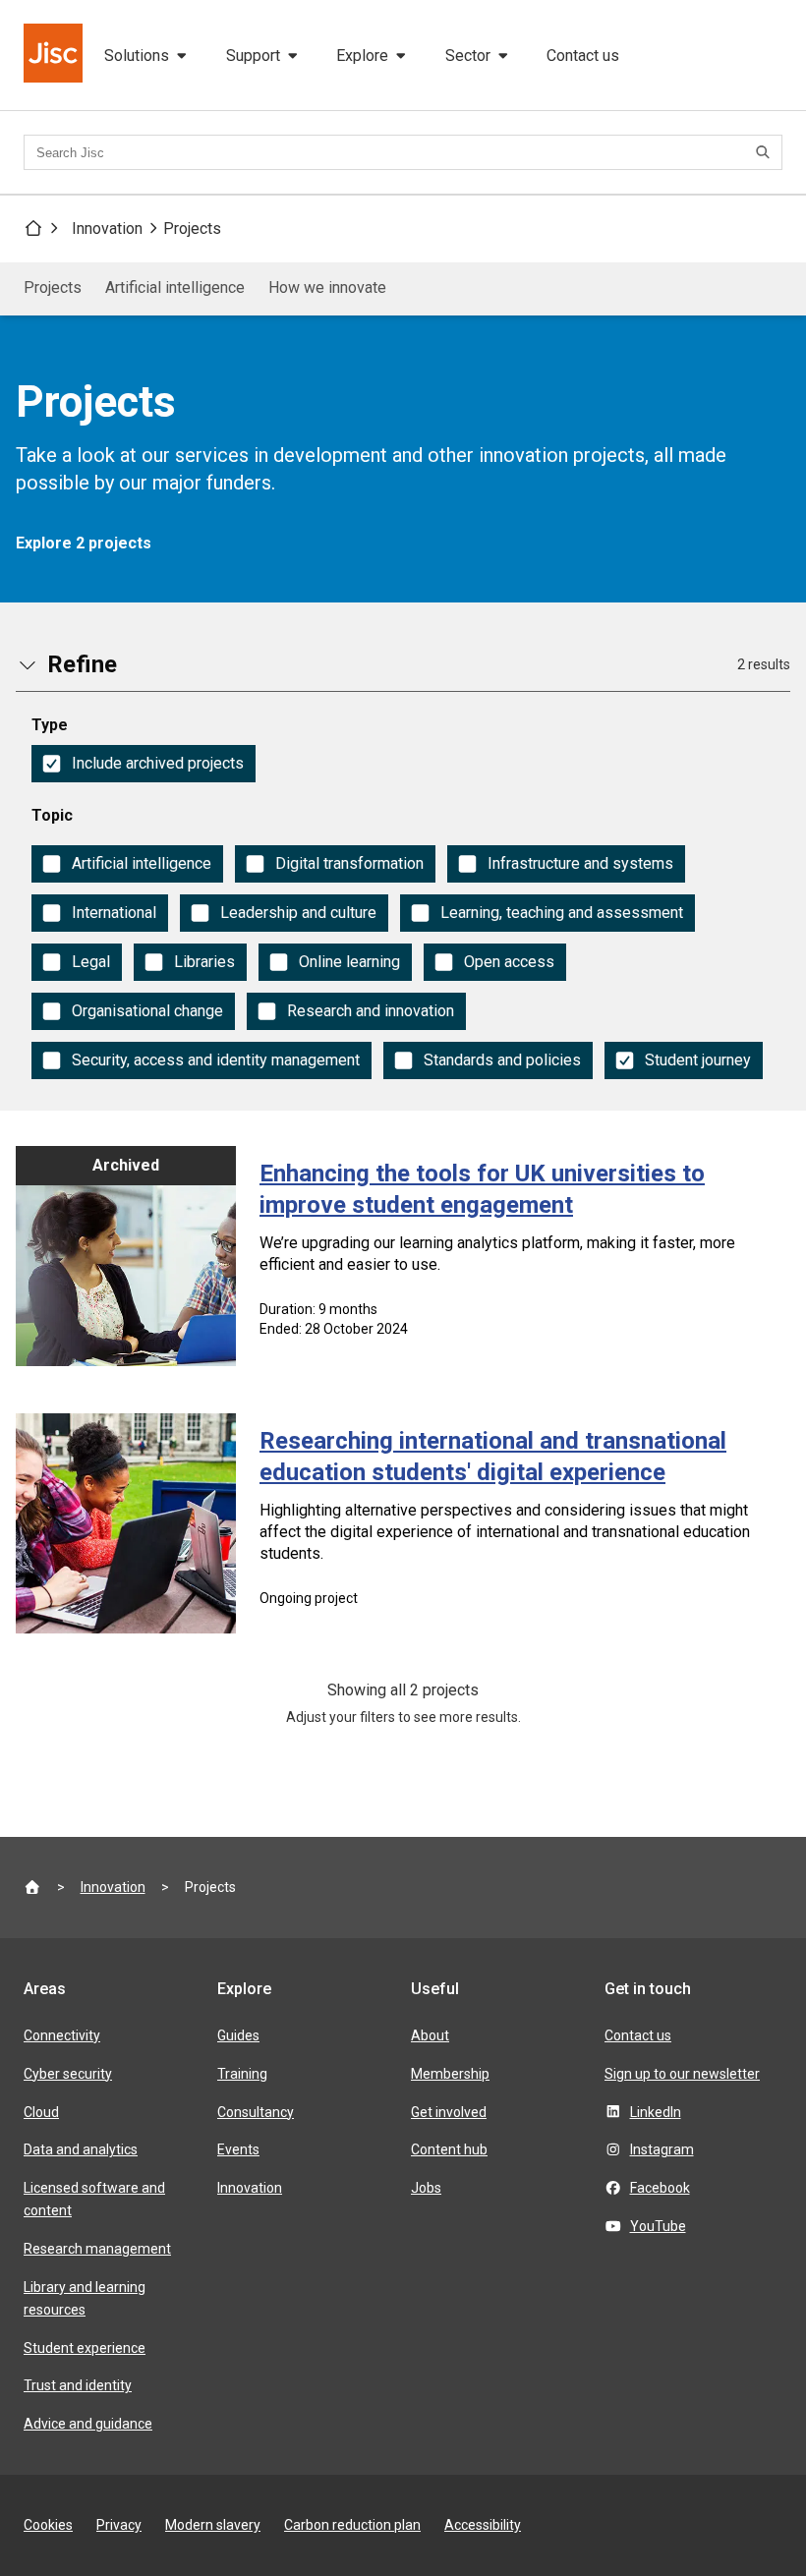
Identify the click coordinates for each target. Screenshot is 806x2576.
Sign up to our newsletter (682, 2074)
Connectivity (62, 2035)
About (430, 2035)
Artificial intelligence (175, 287)
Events (238, 2149)
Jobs (426, 2188)
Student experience (85, 2348)
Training (242, 2074)
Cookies (48, 2525)
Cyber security (68, 2074)
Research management (97, 2249)
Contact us (583, 56)
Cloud (41, 2112)
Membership (450, 2074)
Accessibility (483, 2525)
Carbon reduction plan (352, 2525)
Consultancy (256, 2112)
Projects (192, 229)
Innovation (107, 229)
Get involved (449, 2112)
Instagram (662, 2149)
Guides (238, 2035)
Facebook (660, 2188)
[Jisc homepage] (55, 55)
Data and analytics (81, 2149)
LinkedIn (656, 2112)
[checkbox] (144, 764)
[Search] (766, 152)
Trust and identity (78, 2385)
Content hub (449, 2149)
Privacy (119, 2525)
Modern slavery (213, 2525)
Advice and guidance (88, 2424)
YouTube (658, 2226)
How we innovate (327, 287)
